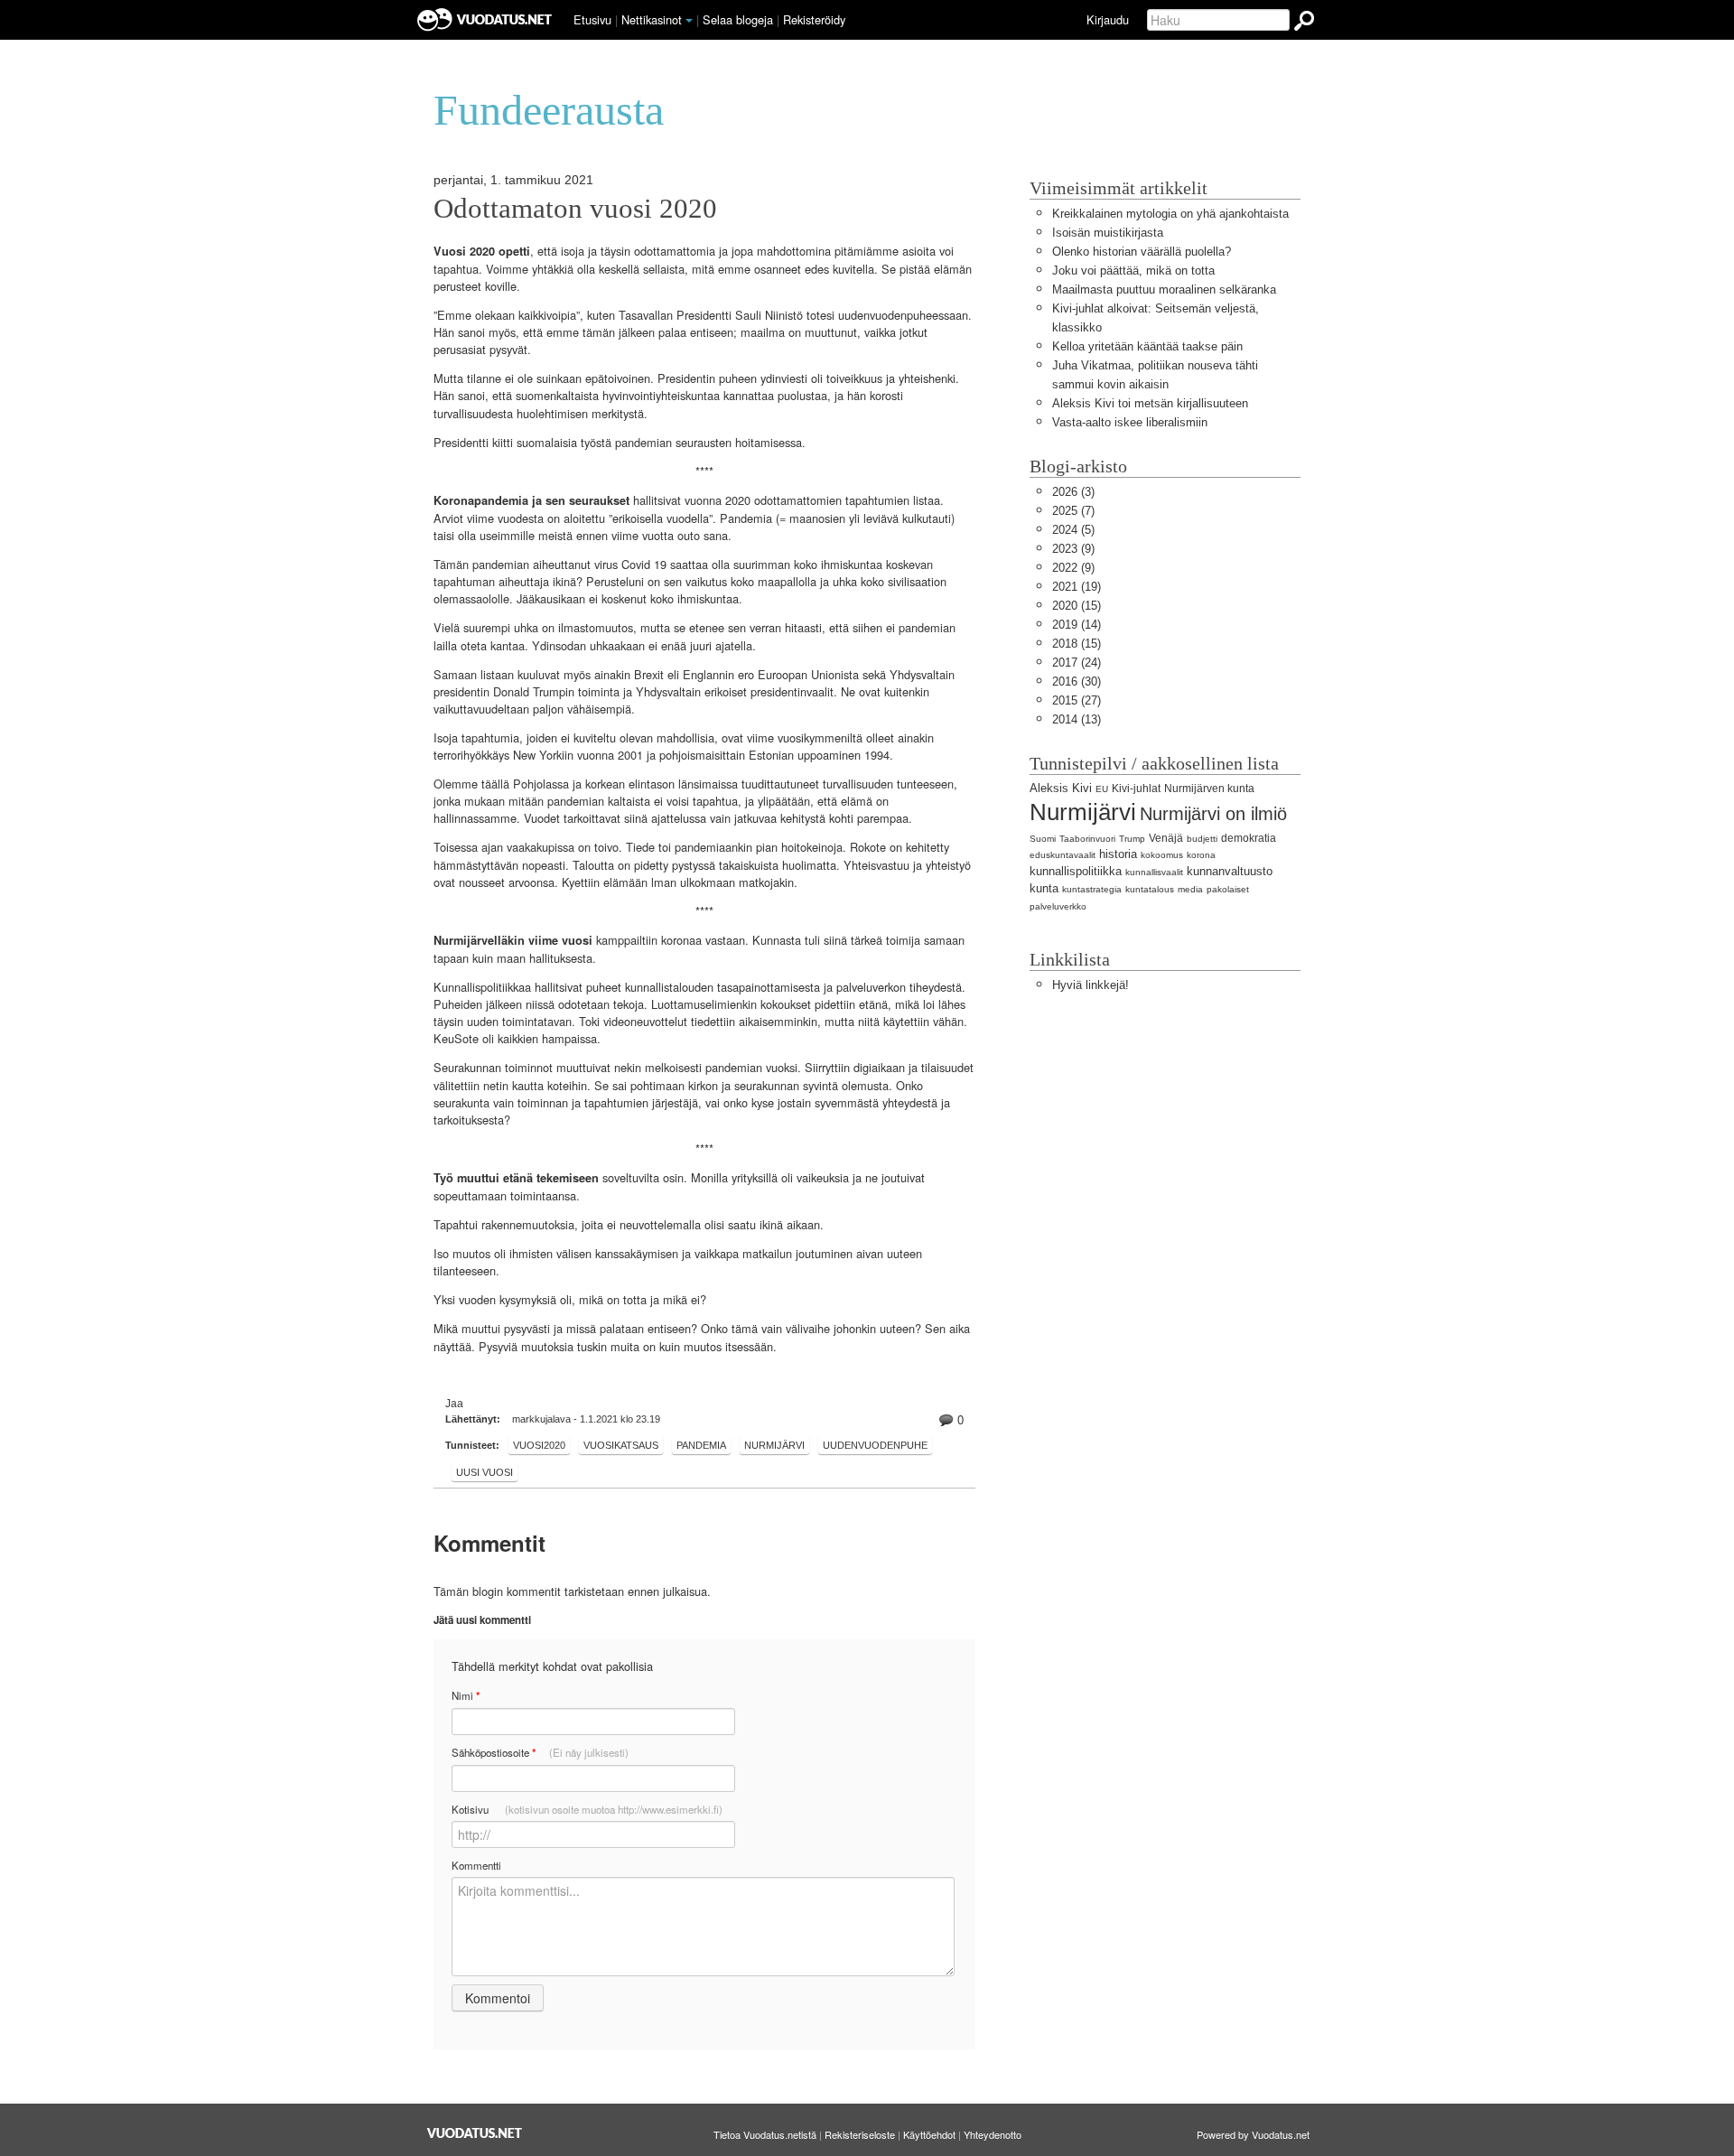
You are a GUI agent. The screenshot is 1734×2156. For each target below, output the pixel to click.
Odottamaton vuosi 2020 (575, 209)
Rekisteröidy (814, 19)
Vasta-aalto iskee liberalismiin (1130, 422)
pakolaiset (1228, 889)
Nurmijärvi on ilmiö (1213, 813)
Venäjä (1166, 838)
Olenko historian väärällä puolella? (1142, 252)
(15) (1077, 606)
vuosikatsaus (621, 1445)
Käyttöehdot (929, 2134)
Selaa (738, 19)
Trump (1132, 839)
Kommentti (476, 1865)
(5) (1073, 530)
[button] (689, 21)
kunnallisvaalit (1154, 872)
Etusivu (592, 19)
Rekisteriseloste (860, 2134)
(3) (1073, 492)
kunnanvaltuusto (1230, 871)
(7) (1073, 511)
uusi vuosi (485, 1472)
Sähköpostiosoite (540, 1753)
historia (1118, 854)
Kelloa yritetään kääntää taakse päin (1147, 346)
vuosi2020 (539, 1445)
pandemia (701, 1445)
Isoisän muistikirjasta (1108, 233)
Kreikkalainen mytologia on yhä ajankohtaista (1170, 214)
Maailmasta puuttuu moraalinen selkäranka (1164, 289)
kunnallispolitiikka (1076, 871)
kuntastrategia (1092, 889)
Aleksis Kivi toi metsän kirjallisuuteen (1150, 403)
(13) (1077, 719)
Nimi (466, 1696)
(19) (1077, 587)
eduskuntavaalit (1063, 855)
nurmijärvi (774, 1445)
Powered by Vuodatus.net (1253, 2134)
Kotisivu (587, 1809)
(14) (1077, 625)
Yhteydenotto (993, 2134)
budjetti (1202, 839)
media (1190, 889)
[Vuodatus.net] (475, 2133)
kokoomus (1162, 855)
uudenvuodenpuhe (875, 1445)
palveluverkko (1058, 906)
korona (1201, 855)
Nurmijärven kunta (1209, 789)
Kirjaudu (1108, 19)
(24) (1077, 663)
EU (1102, 789)
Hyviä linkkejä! (1091, 985)
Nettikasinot (652, 19)
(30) (1077, 681)
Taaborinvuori (1087, 839)
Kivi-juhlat (1136, 789)
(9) (1073, 549)
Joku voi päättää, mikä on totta (1133, 271)
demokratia (1249, 838)
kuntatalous (1150, 889)
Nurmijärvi (1083, 812)
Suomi (1043, 839)
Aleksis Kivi (1061, 788)
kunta (1044, 888)
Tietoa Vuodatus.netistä (765, 2134)
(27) (1077, 700)
